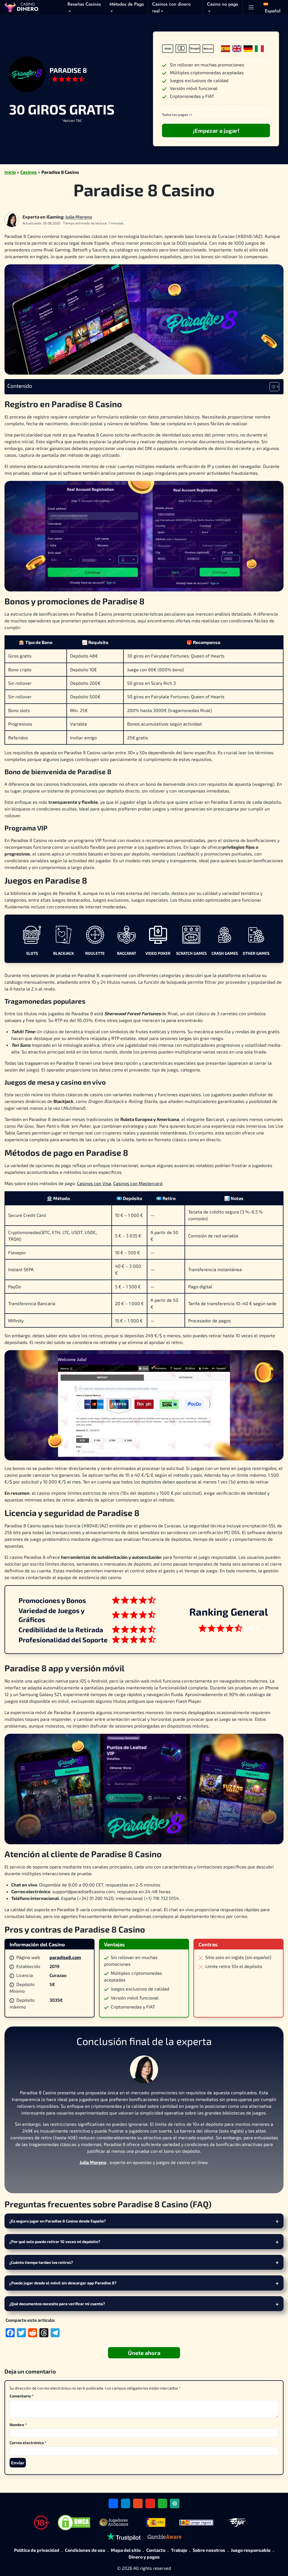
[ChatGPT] (175, 2503)
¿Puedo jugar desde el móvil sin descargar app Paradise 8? (63, 2283)
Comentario (22, 2396)
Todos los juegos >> (177, 114)
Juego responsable (251, 2550)
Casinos (29, 172)
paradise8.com (65, 1957)
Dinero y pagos (144, 2557)
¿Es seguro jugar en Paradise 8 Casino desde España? (58, 2221)
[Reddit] (138, 2503)
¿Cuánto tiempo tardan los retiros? (41, 2262)
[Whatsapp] (163, 2503)
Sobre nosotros (209, 2550)
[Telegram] (126, 2503)
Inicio (10, 172)
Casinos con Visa (94, 1183)
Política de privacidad (37, 2550)
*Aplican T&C (72, 120)
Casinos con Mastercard (138, 1183)
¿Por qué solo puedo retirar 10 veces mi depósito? (55, 2241)
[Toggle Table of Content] (272, 387)
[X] (144, 2177)
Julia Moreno (79, 217)
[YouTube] (150, 2503)
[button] (272, 7)
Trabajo (179, 2550)
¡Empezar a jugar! (216, 130)
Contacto (156, 2550)
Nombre (18, 2425)
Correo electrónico (28, 2443)
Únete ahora (144, 2353)
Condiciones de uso (85, 2550)
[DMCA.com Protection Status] (74, 2523)
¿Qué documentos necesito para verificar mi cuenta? (57, 2304)
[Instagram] (157, 2177)
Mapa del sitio (126, 2550)
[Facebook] (131, 2177)
